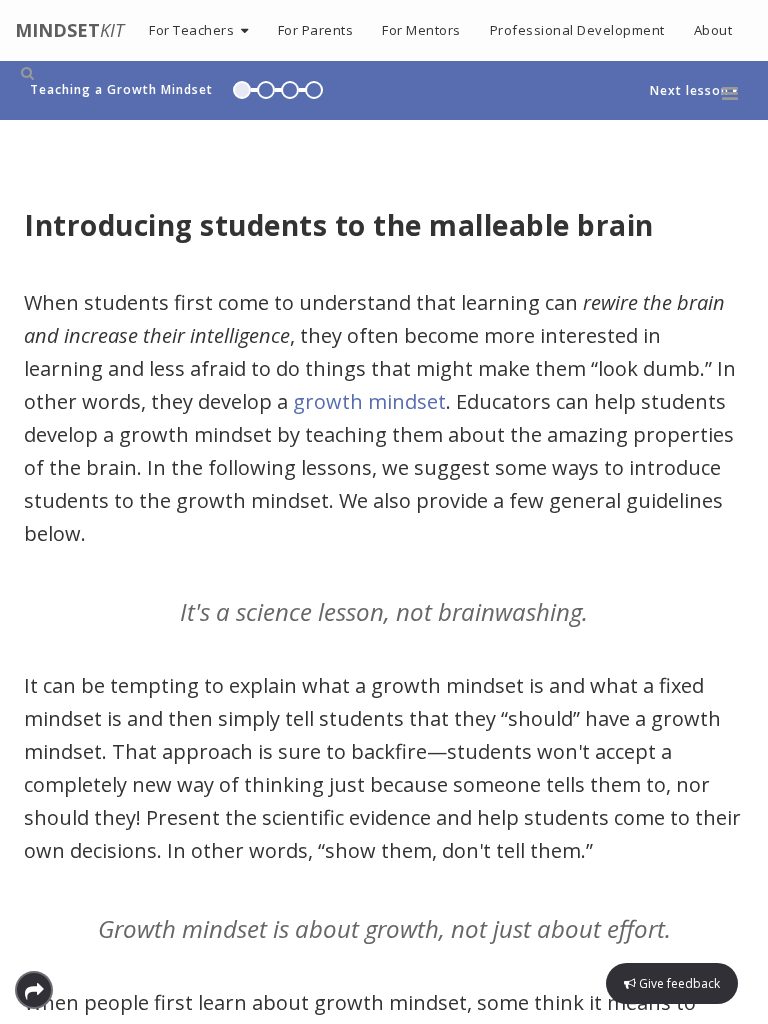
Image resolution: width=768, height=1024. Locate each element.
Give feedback (678, 983)
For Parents (316, 30)
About (713, 30)
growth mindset (369, 401)
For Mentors (421, 30)
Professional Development (577, 30)
